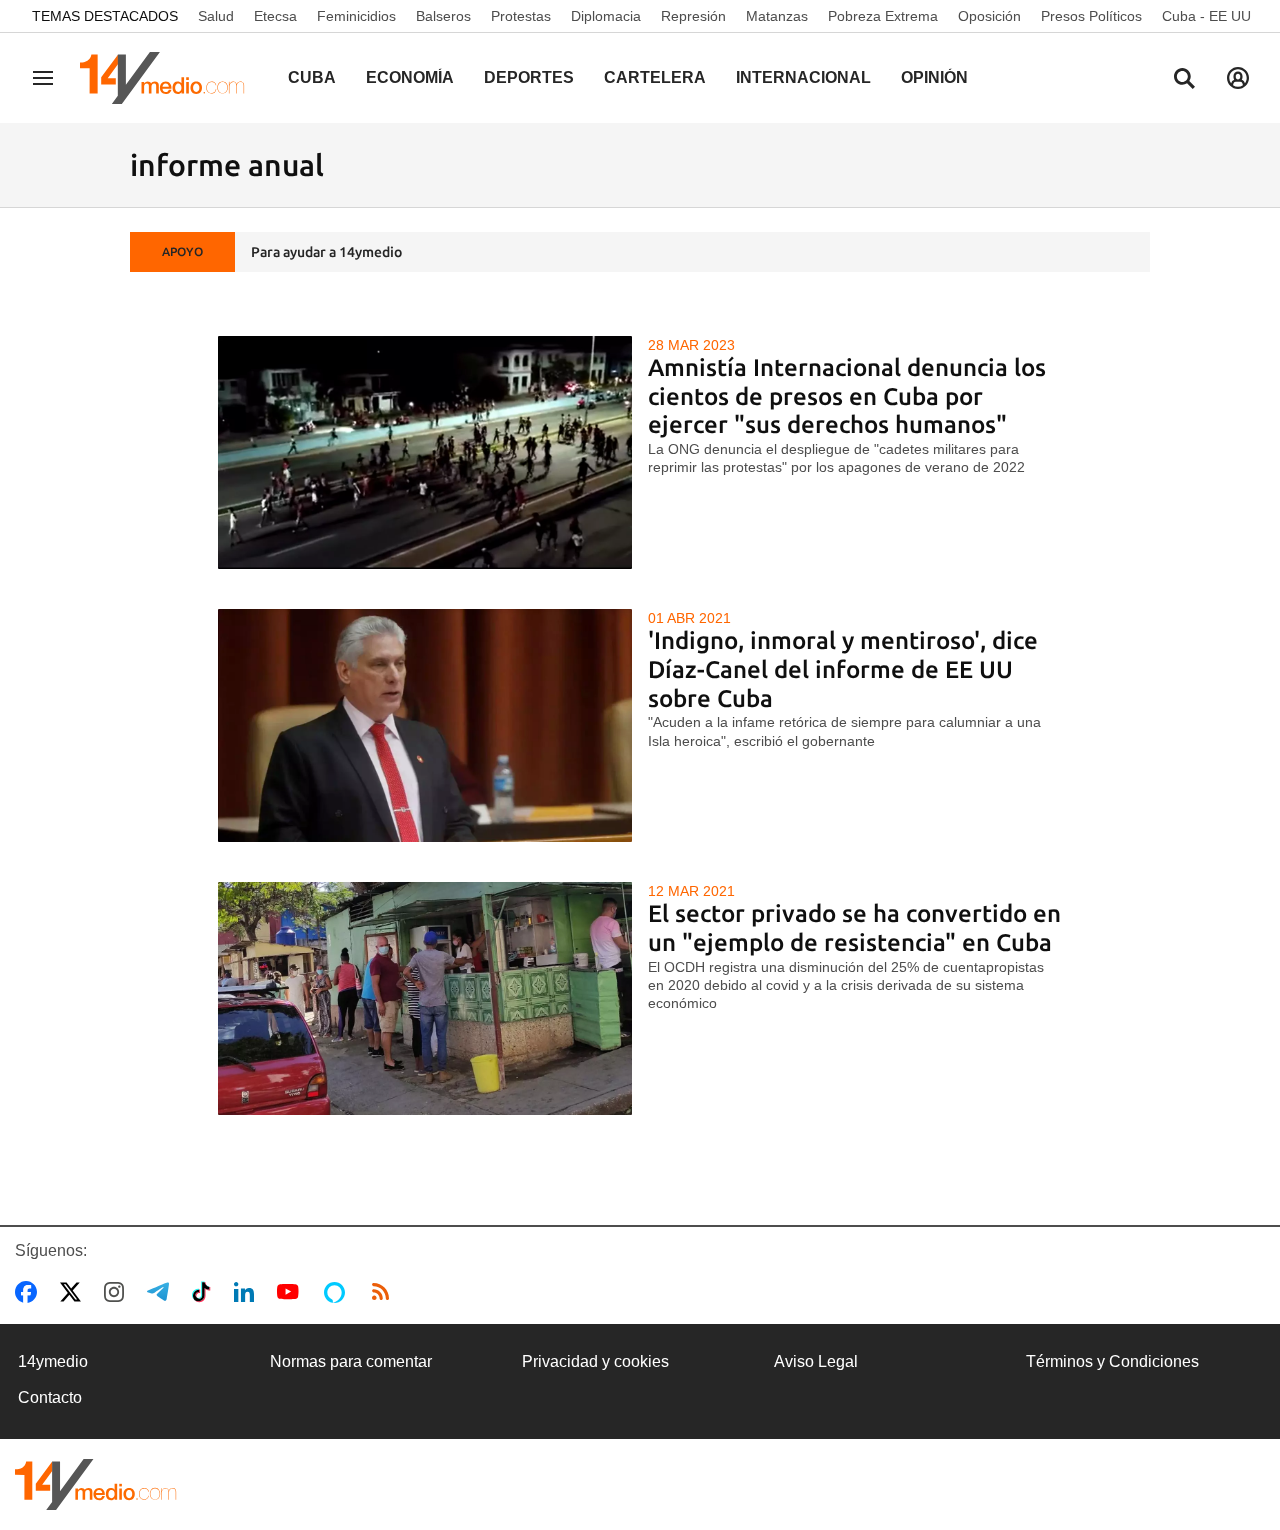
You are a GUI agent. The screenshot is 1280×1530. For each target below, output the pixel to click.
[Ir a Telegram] (162, 1292)
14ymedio (53, 1361)
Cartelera (655, 77)
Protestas (521, 16)
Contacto (50, 1397)
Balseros (443, 16)
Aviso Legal (816, 1361)
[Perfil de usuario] (1238, 78)
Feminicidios (356, 16)
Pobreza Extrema (883, 16)
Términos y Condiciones (1112, 1361)
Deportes (529, 77)
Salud (216, 16)
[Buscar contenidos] (1184, 80)
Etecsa (275, 16)
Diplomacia (606, 16)
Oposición (989, 16)
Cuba (312, 77)
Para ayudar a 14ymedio (326, 252)
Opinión (934, 77)
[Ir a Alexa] (338, 1292)
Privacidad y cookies (595, 1361)
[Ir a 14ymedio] (169, 78)
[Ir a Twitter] (74, 1292)
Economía (410, 77)
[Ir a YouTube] (292, 1292)
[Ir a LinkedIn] (248, 1292)
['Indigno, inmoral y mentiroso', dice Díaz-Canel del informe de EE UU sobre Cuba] (425, 725)
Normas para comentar (351, 1361)
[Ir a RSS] (385, 1292)
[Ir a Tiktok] (205, 1292)
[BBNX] (96, 1484)
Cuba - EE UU (1206, 16)
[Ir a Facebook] (30, 1292)
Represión (693, 16)
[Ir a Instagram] (118, 1292)
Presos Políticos (1091, 16)
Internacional (803, 77)
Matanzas (777, 16)
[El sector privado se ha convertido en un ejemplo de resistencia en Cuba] (425, 998)
